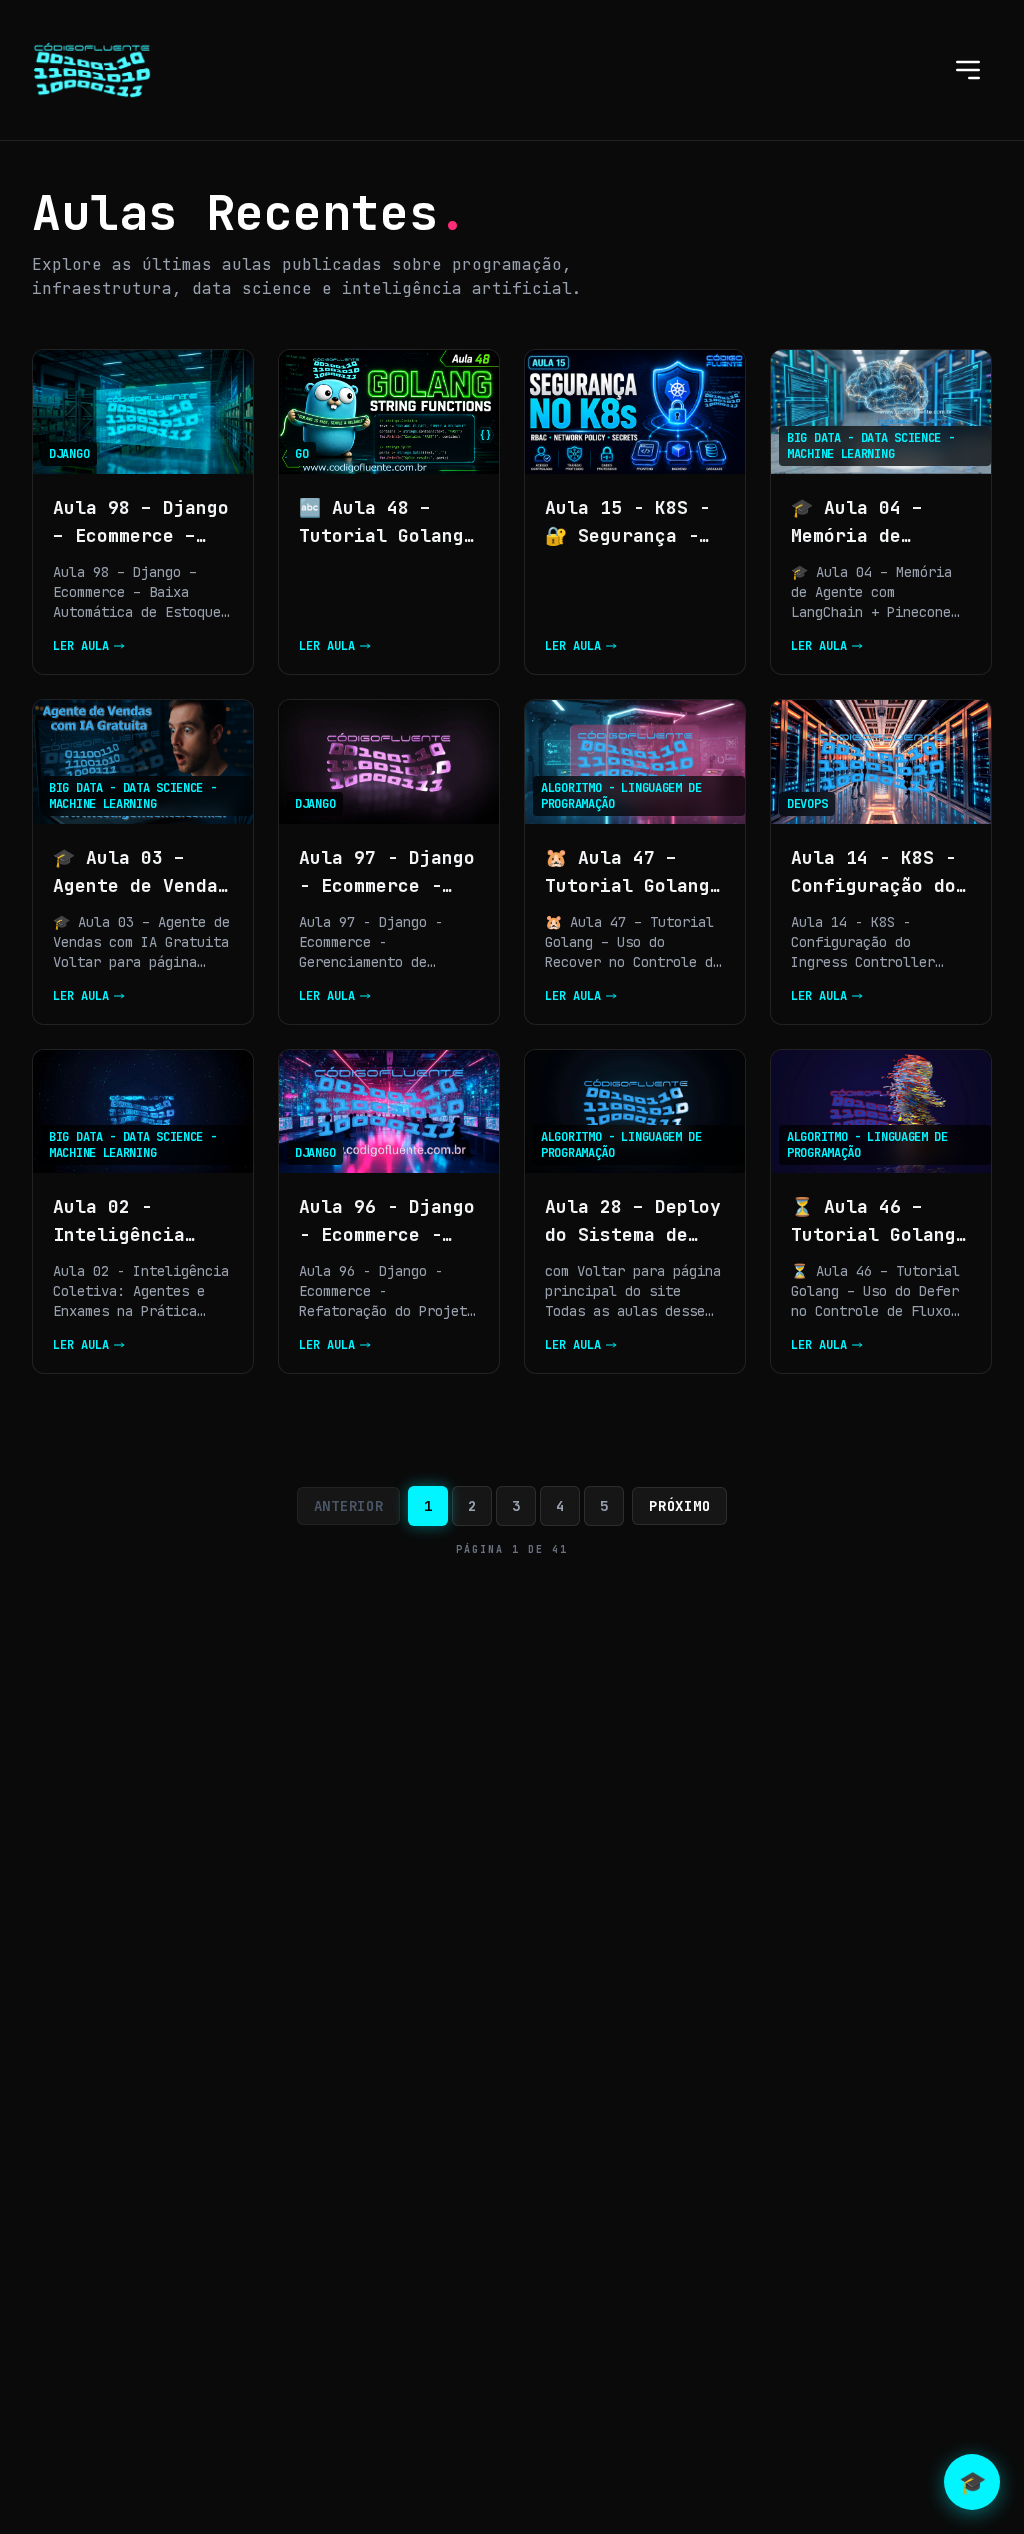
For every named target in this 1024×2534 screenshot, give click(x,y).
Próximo (679, 1506)
